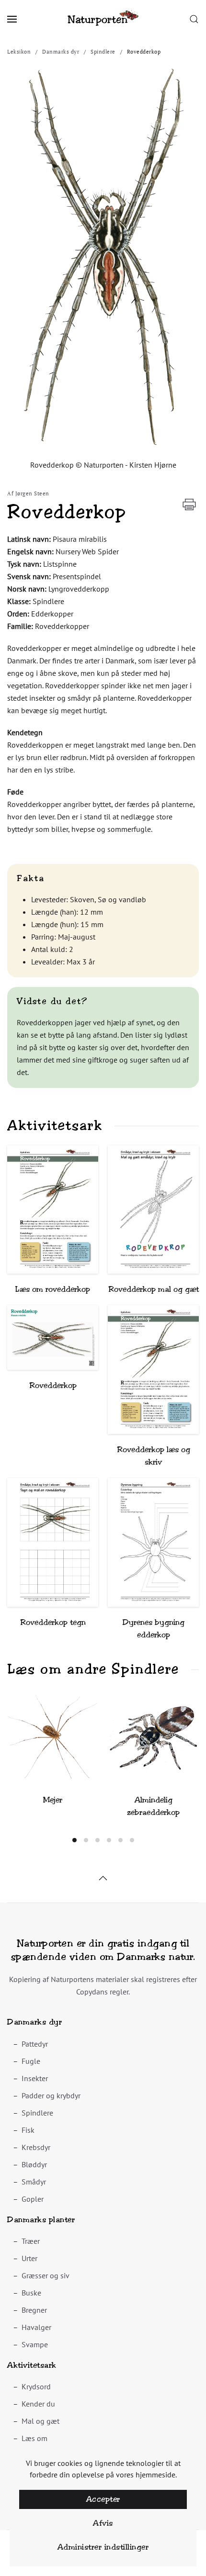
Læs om (34, 2438)
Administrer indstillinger (103, 2547)
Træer (31, 2241)
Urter (29, 2258)
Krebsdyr (36, 2147)
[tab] (74, 1840)
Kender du (38, 2404)
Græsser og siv (46, 2275)
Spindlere (37, 2113)
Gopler (33, 2199)
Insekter (35, 2078)
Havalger (36, 2327)
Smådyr (34, 2182)
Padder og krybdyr (51, 2095)
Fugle (31, 2061)
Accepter (103, 2499)
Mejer (53, 1800)
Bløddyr (34, 2164)
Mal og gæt (40, 2421)
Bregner (34, 2310)
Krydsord (36, 2386)
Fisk (28, 2130)
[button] (12, 19)
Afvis (103, 2523)
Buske (31, 2293)
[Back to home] (103, 19)
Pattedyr (35, 2044)
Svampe (35, 2344)
